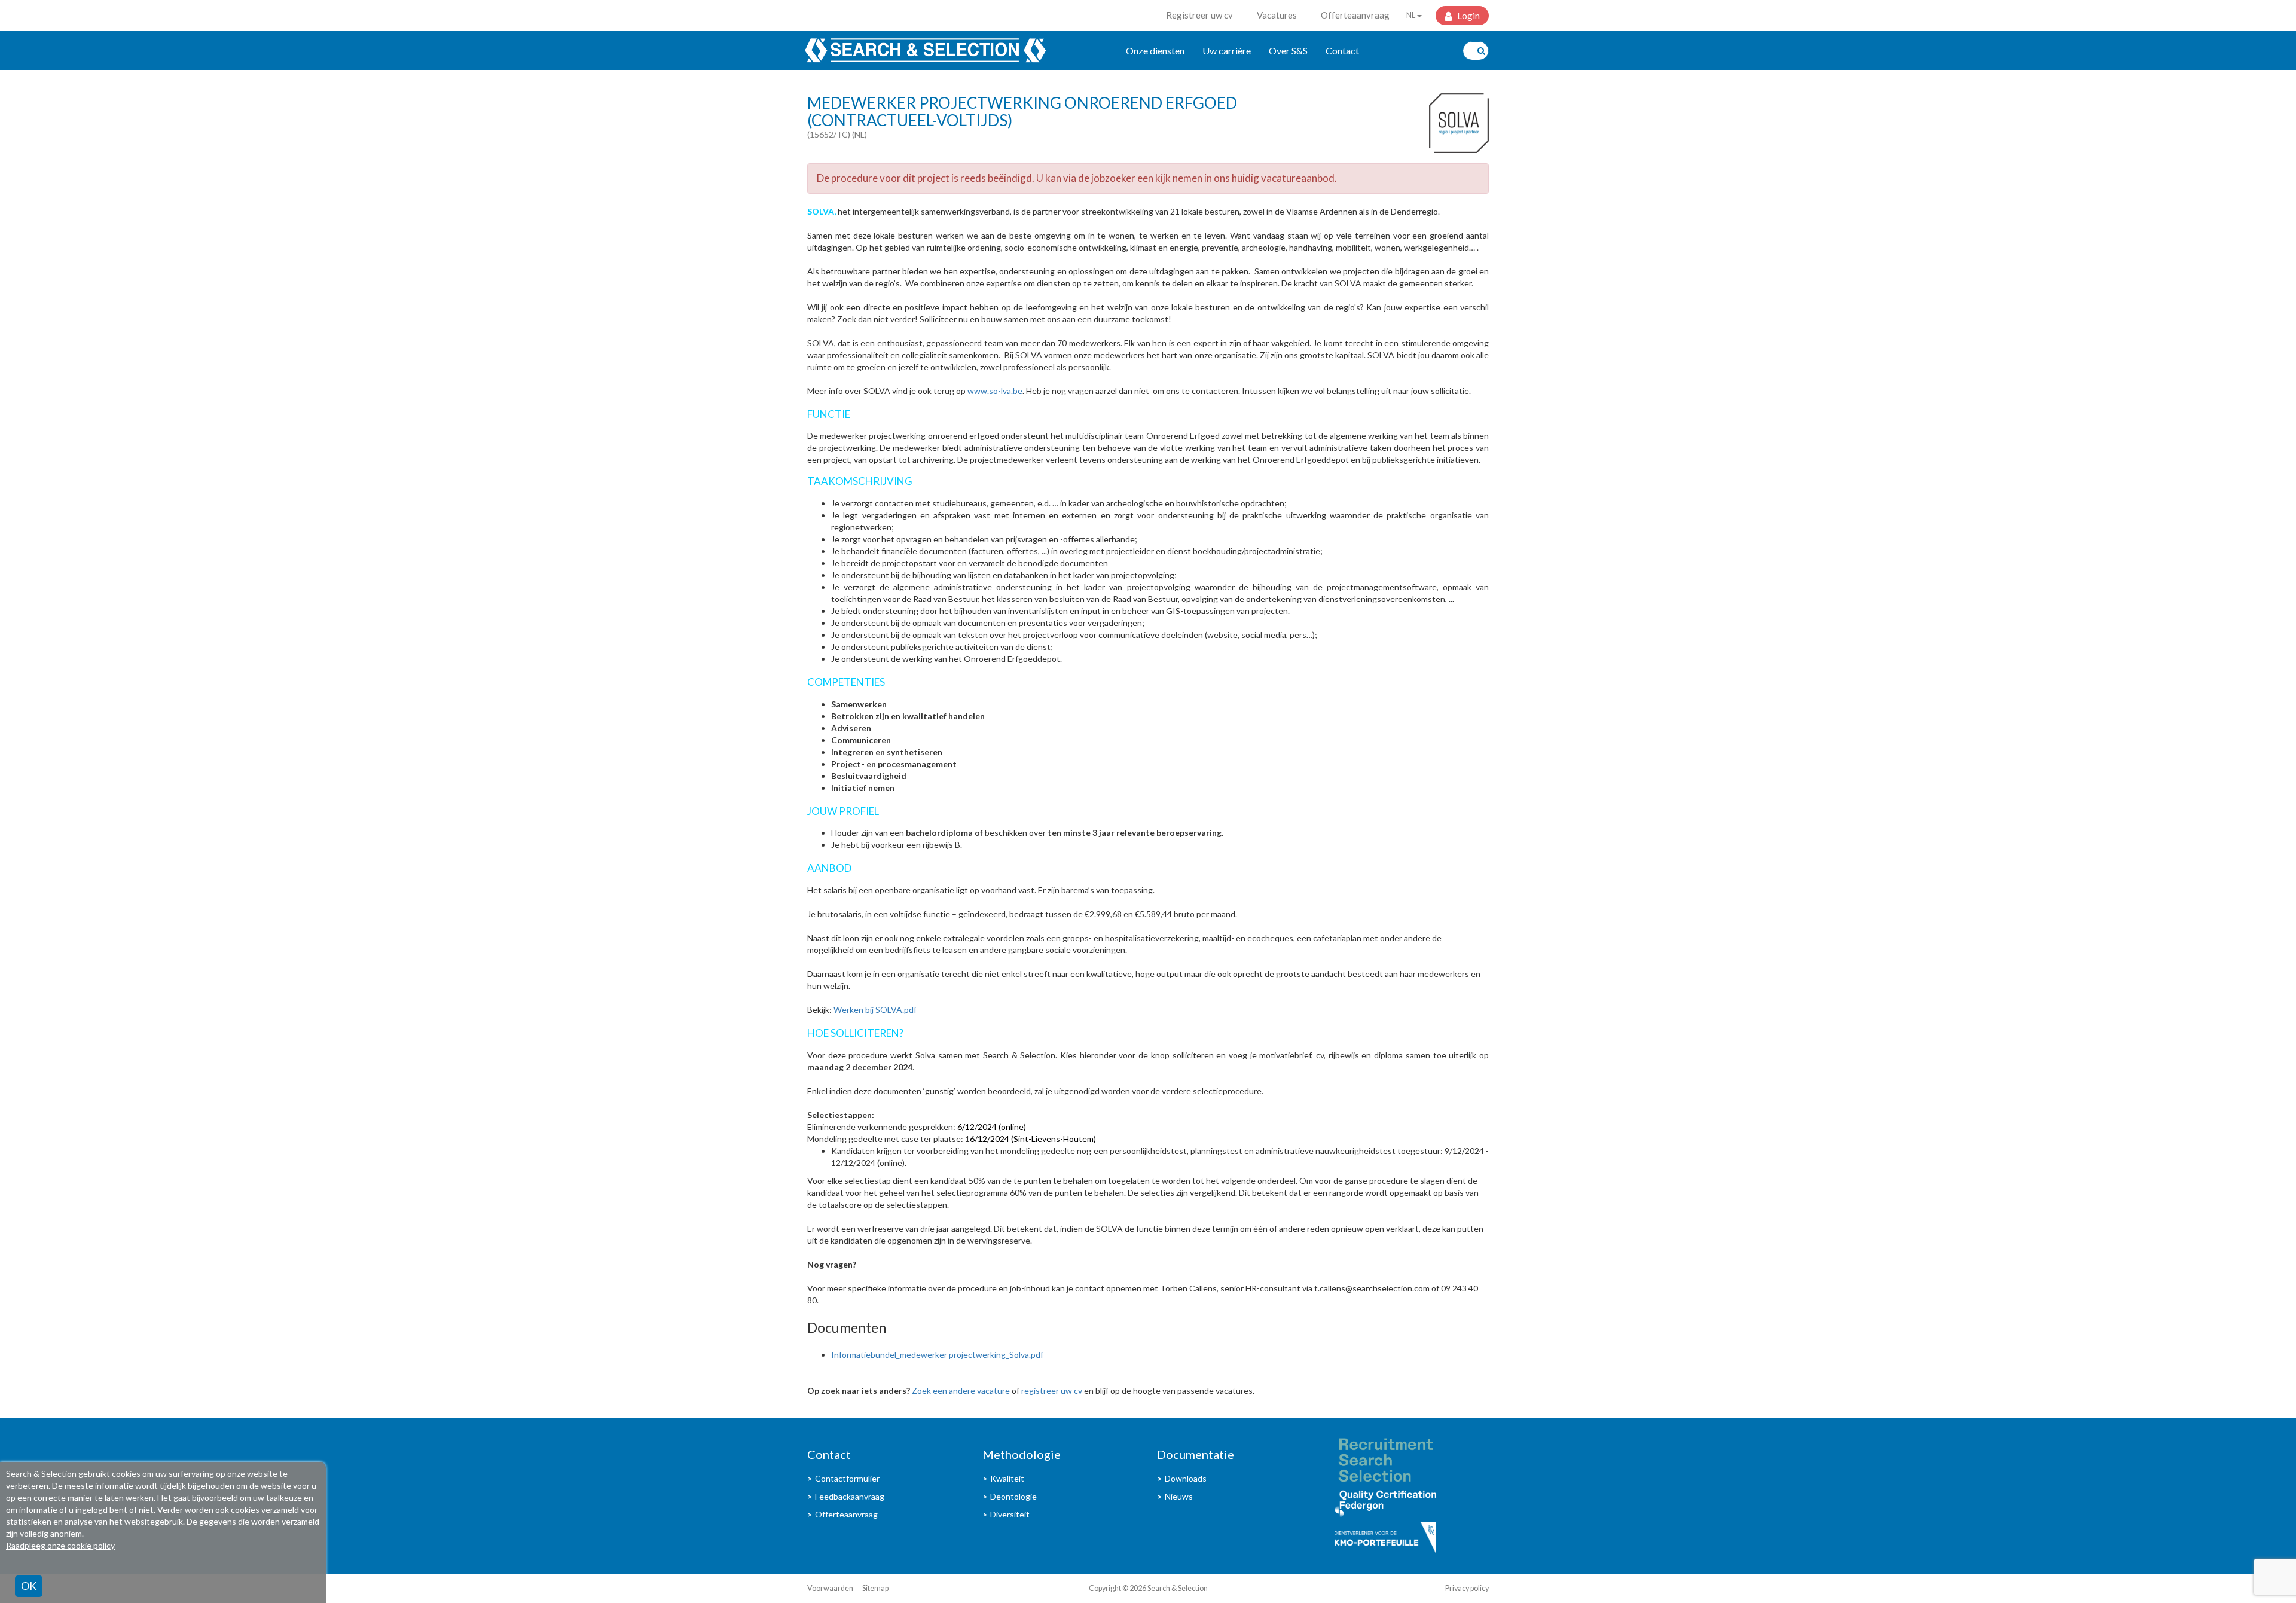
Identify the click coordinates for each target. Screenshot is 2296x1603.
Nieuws (1179, 1496)
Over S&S (1288, 51)
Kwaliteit (1007, 1478)
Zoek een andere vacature (961, 1390)
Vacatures (1277, 15)
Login (1468, 16)
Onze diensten (1155, 51)
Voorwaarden (830, 1588)
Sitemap (875, 1588)
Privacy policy (1467, 1588)
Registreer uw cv (1199, 15)
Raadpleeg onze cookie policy (60, 1545)
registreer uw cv (1052, 1390)
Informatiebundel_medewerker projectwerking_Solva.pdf (937, 1355)
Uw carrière (1227, 51)
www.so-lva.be (995, 391)
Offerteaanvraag (1355, 15)
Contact (1342, 51)
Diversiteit (1010, 1514)
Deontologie (1013, 1496)
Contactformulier (847, 1478)
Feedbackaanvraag (850, 1496)
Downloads (1186, 1478)
